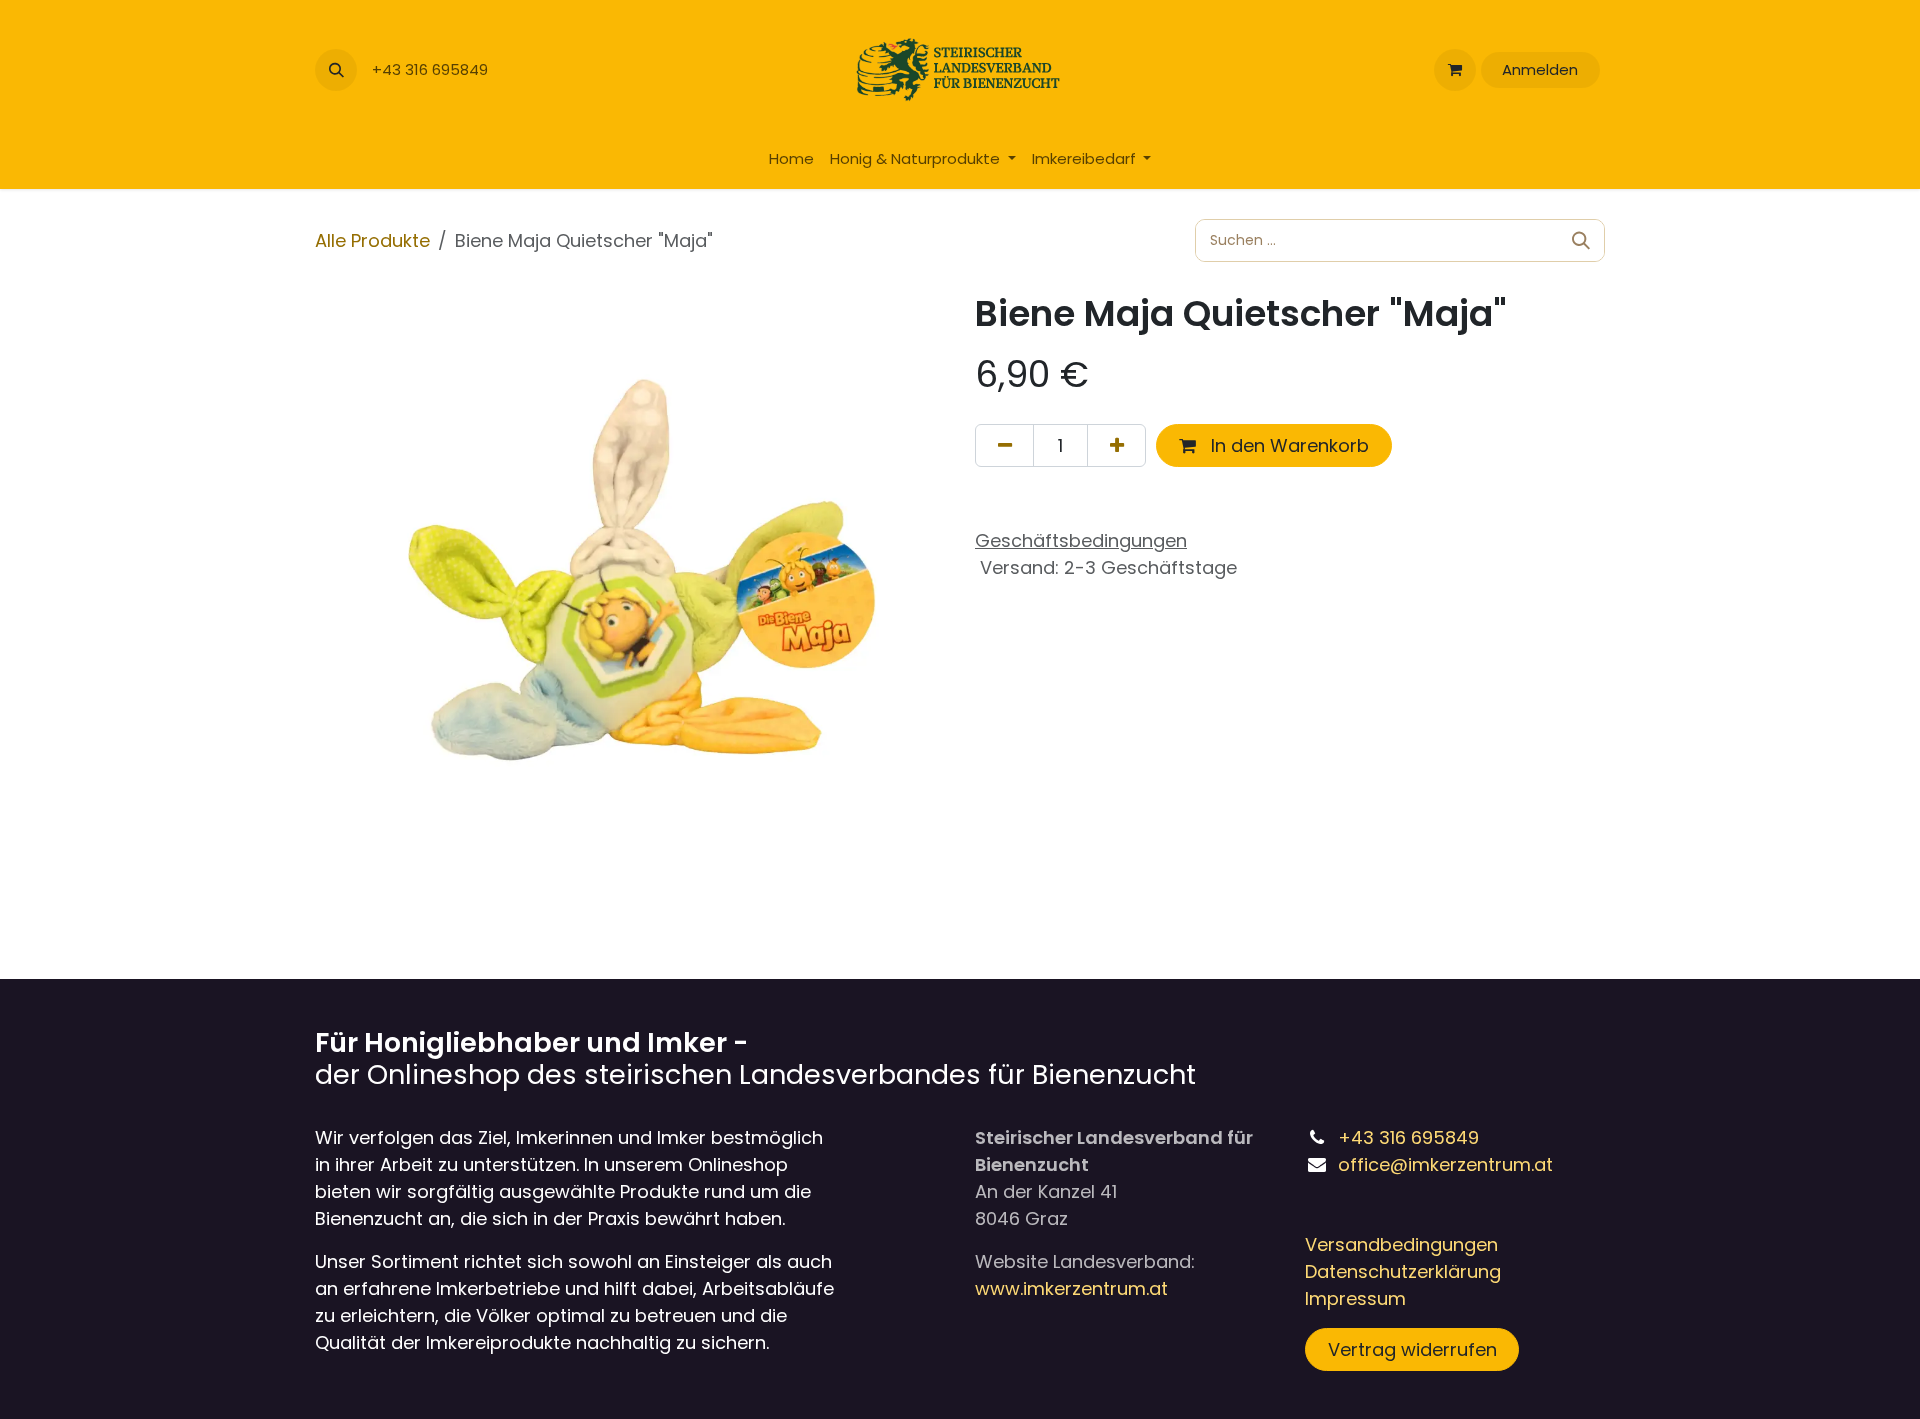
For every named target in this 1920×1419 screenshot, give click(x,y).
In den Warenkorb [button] (1287, 445)
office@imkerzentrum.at (1445, 1164)
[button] (336, 70)
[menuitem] (791, 159)
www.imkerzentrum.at (1071, 1288)
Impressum (1355, 1298)
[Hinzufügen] (1116, 445)
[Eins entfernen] (1004, 445)
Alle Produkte (372, 240)
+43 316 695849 (432, 69)
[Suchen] (1581, 240)
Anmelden (1540, 69)
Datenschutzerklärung (1403, 1271)
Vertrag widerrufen (1412, 1349)
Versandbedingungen (1401, 1244)
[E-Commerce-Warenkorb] (1455, 70)
